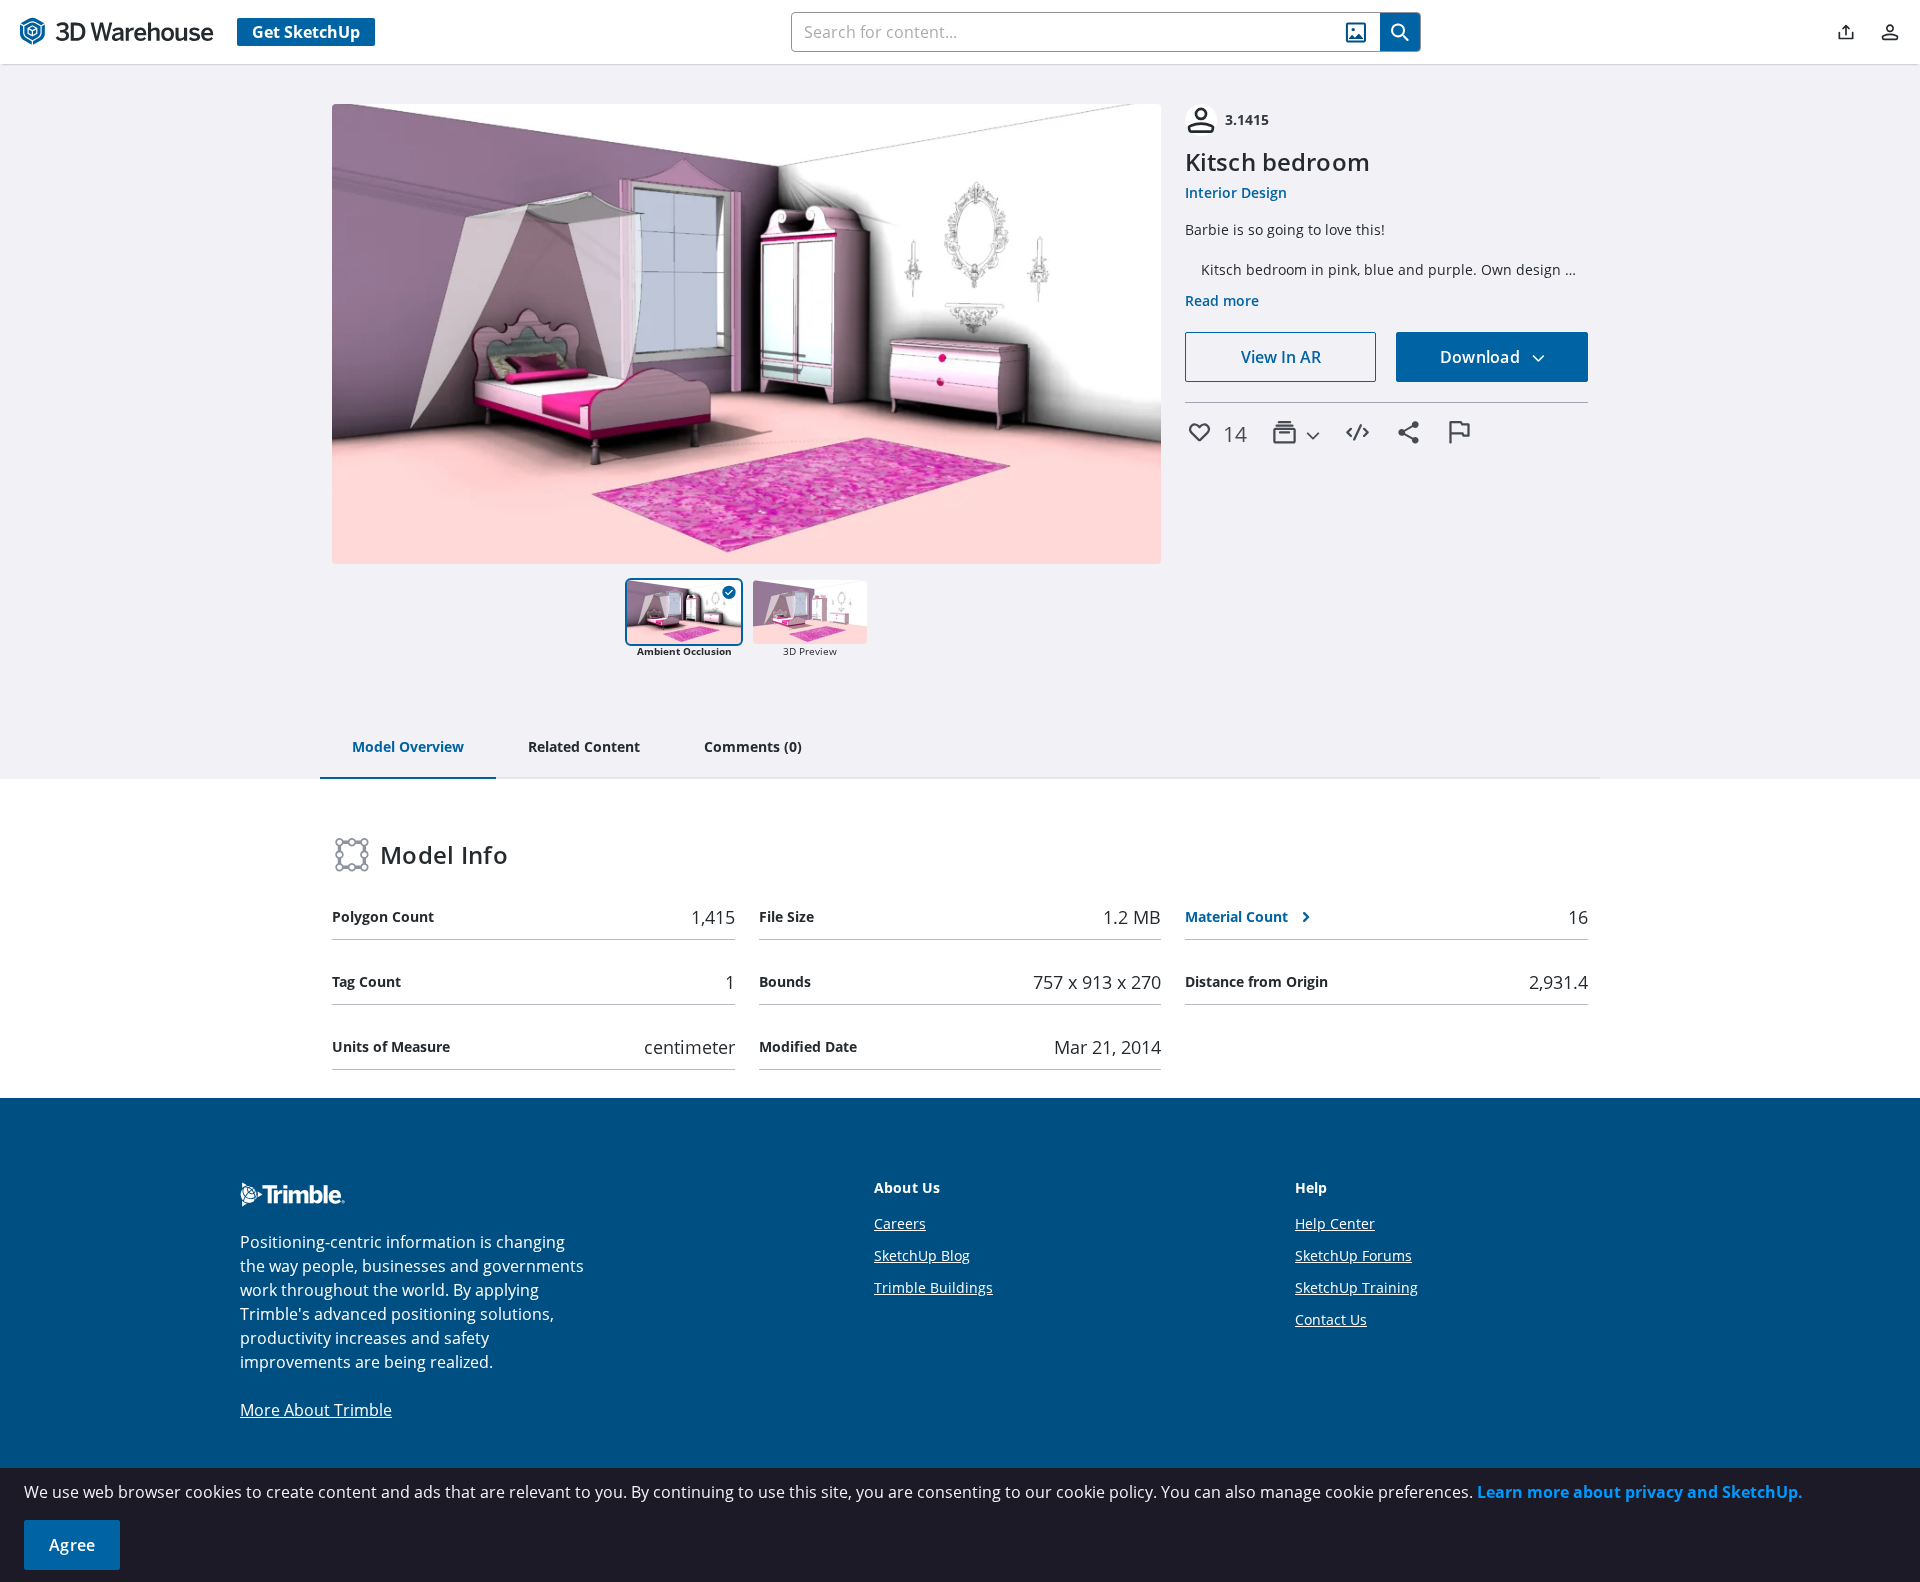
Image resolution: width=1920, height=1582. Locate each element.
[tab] (408, 748)
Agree (72, 1545)
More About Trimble (316, 1410)
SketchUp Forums (1353, 1255)
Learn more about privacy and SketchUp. (1640, 1492)
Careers (900, 1223)
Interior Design (1236, 192)
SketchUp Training (1356, 1287)
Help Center (1335, 1223)
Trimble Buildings (933, 1287)
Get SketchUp (306, 32)
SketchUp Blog (922, 1255)
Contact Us (1331, 1319)
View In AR (1281, 357)
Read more (1222, 300)
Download (1482, 357)
